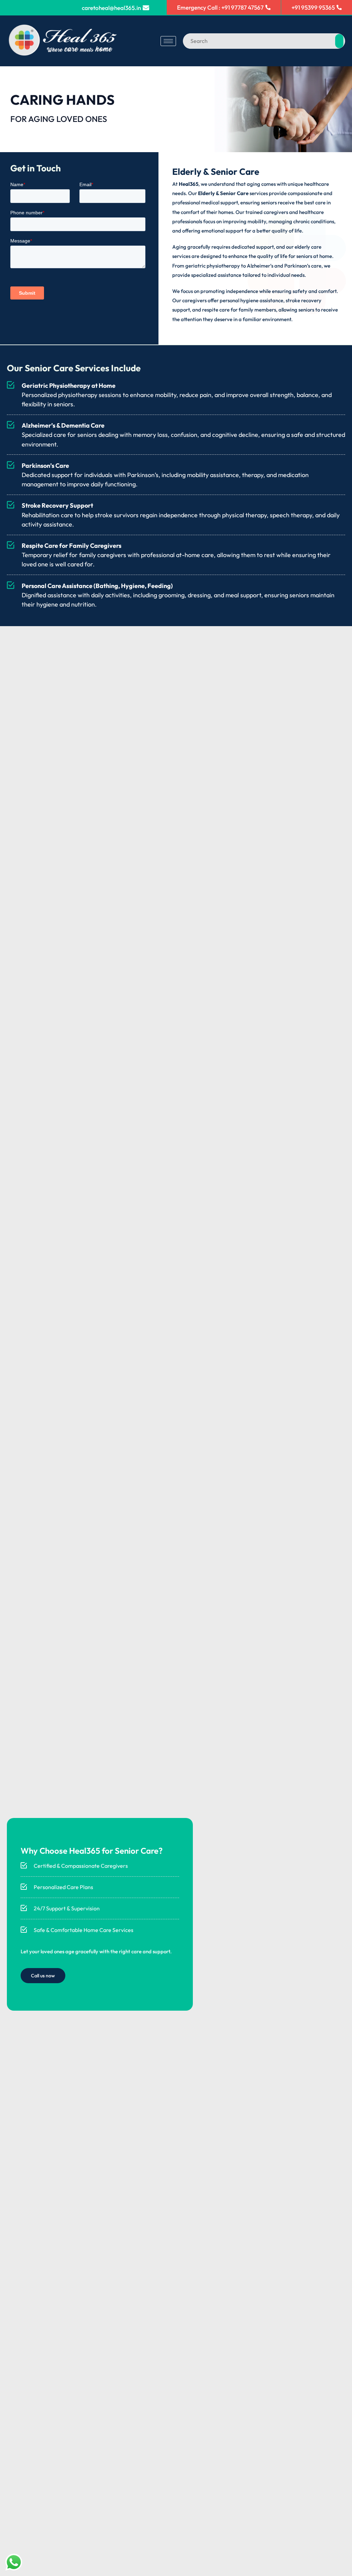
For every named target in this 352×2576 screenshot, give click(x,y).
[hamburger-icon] (168, 41)
